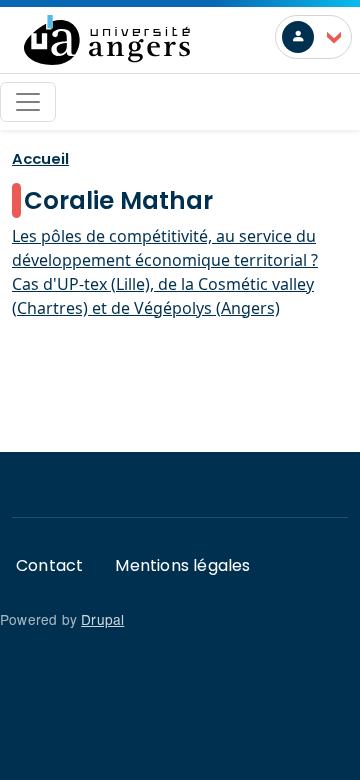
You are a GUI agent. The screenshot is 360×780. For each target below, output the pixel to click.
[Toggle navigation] (28, 102)
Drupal (102, 619)
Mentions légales (182, 565)
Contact (49, 565)
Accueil (40, 158)
